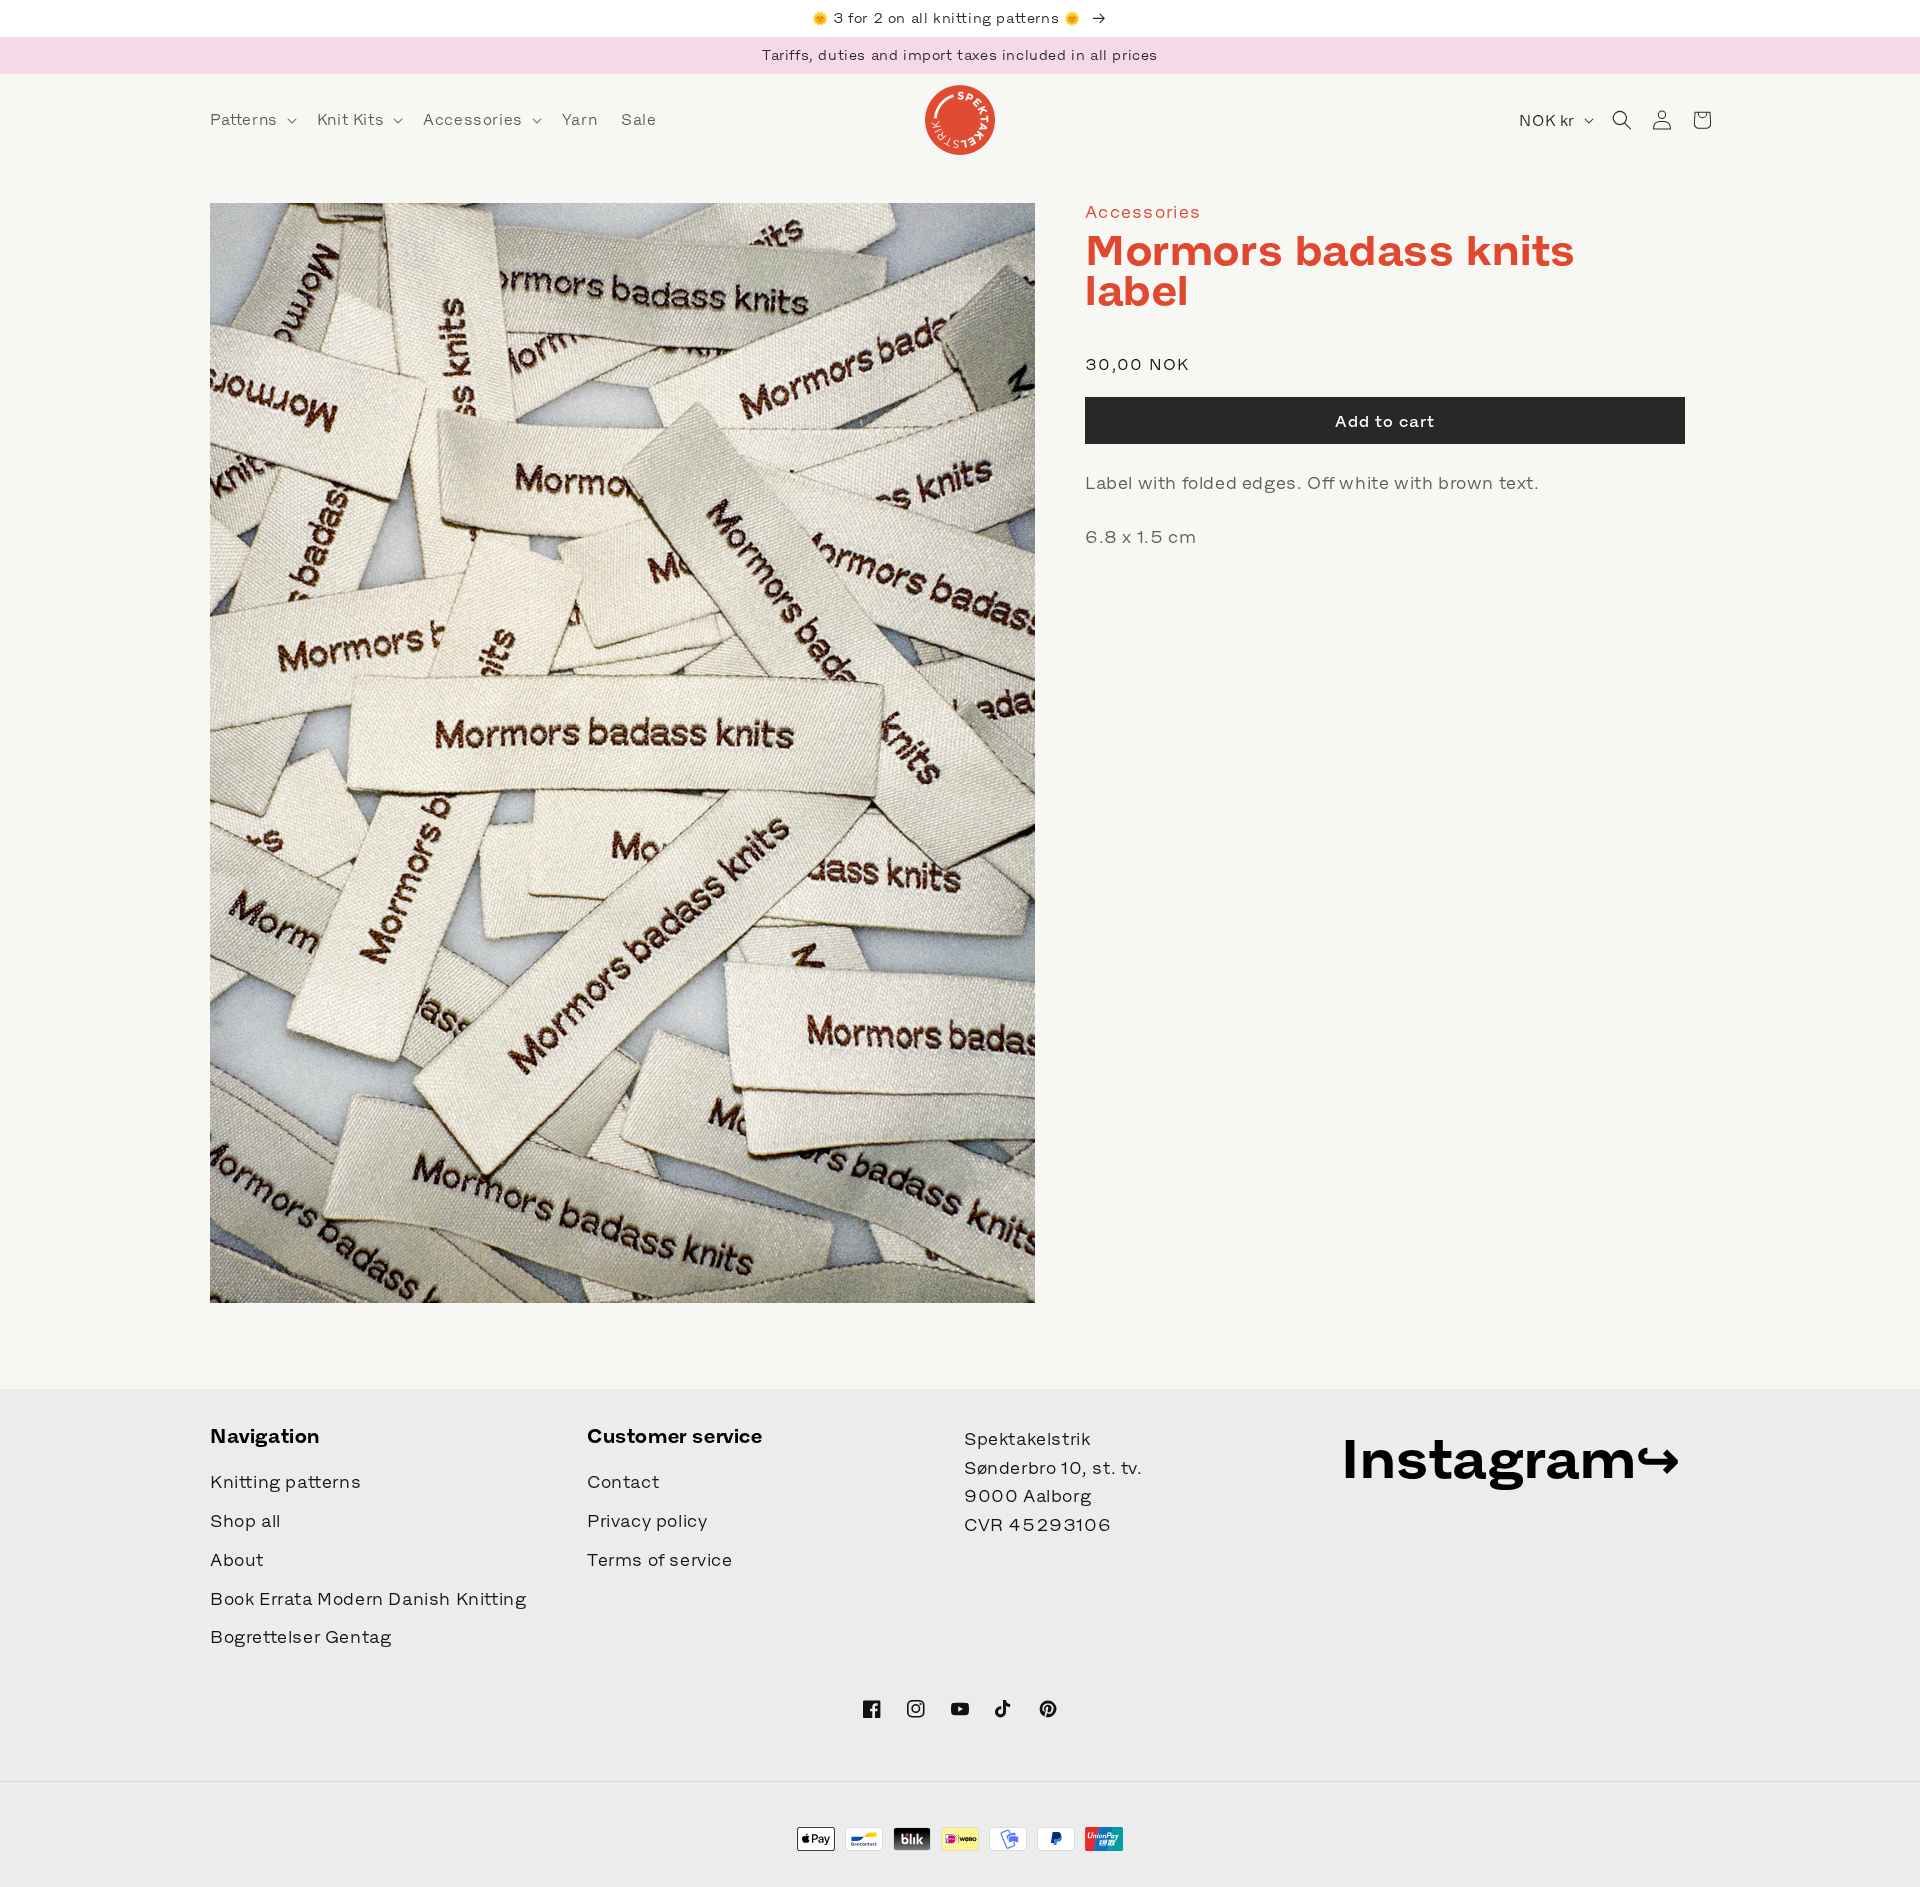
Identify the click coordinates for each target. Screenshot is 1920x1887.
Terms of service (660, 1560)
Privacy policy (647, 1521)
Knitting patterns (285, 1482)
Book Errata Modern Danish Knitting (368, 1599)
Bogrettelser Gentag (300, 1637)
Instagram (1488, 1458)
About (237, 1560)
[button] (251, 120)
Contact (623, 1482)
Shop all (245, 1521)
